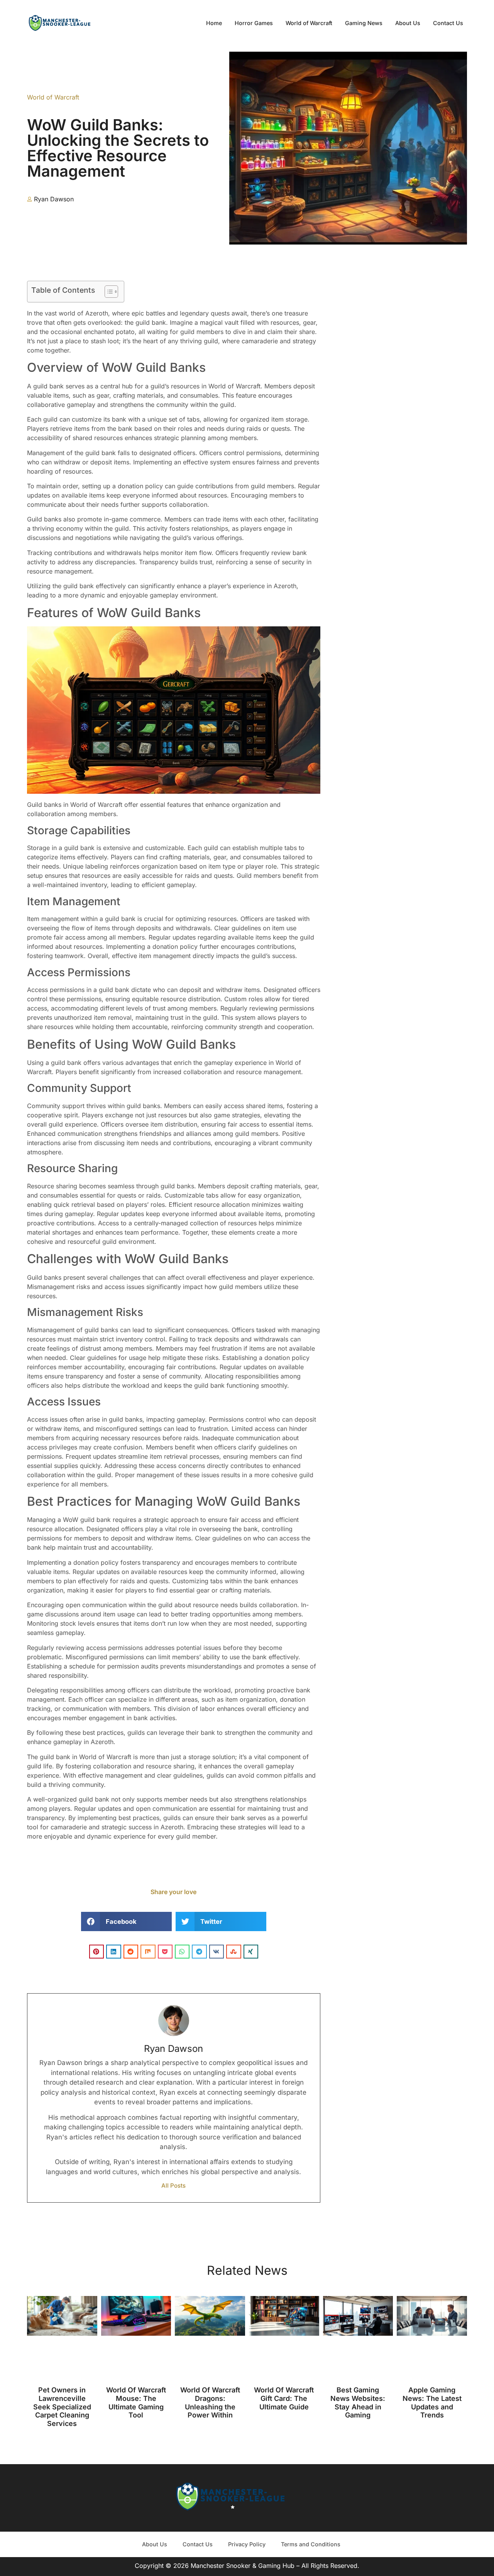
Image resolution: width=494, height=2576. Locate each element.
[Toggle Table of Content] (107, 292)
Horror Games (254, 23)
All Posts (173, 2185)
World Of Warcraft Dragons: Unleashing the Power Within (210, 2402)
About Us (408, 23)
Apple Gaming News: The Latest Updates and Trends (432, 2402)
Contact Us (448, 23)
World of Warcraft (309, 23)
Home (214, 23)
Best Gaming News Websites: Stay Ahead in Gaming (358, 2402)
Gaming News (364, 23)
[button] (126, 1921)
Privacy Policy (247, 2544)
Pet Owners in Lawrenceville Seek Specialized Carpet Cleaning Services (62, 2406)
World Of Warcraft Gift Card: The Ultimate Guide (284, 2398)
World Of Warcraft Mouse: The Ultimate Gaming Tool (136, 2402)
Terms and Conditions (311, 2544)
